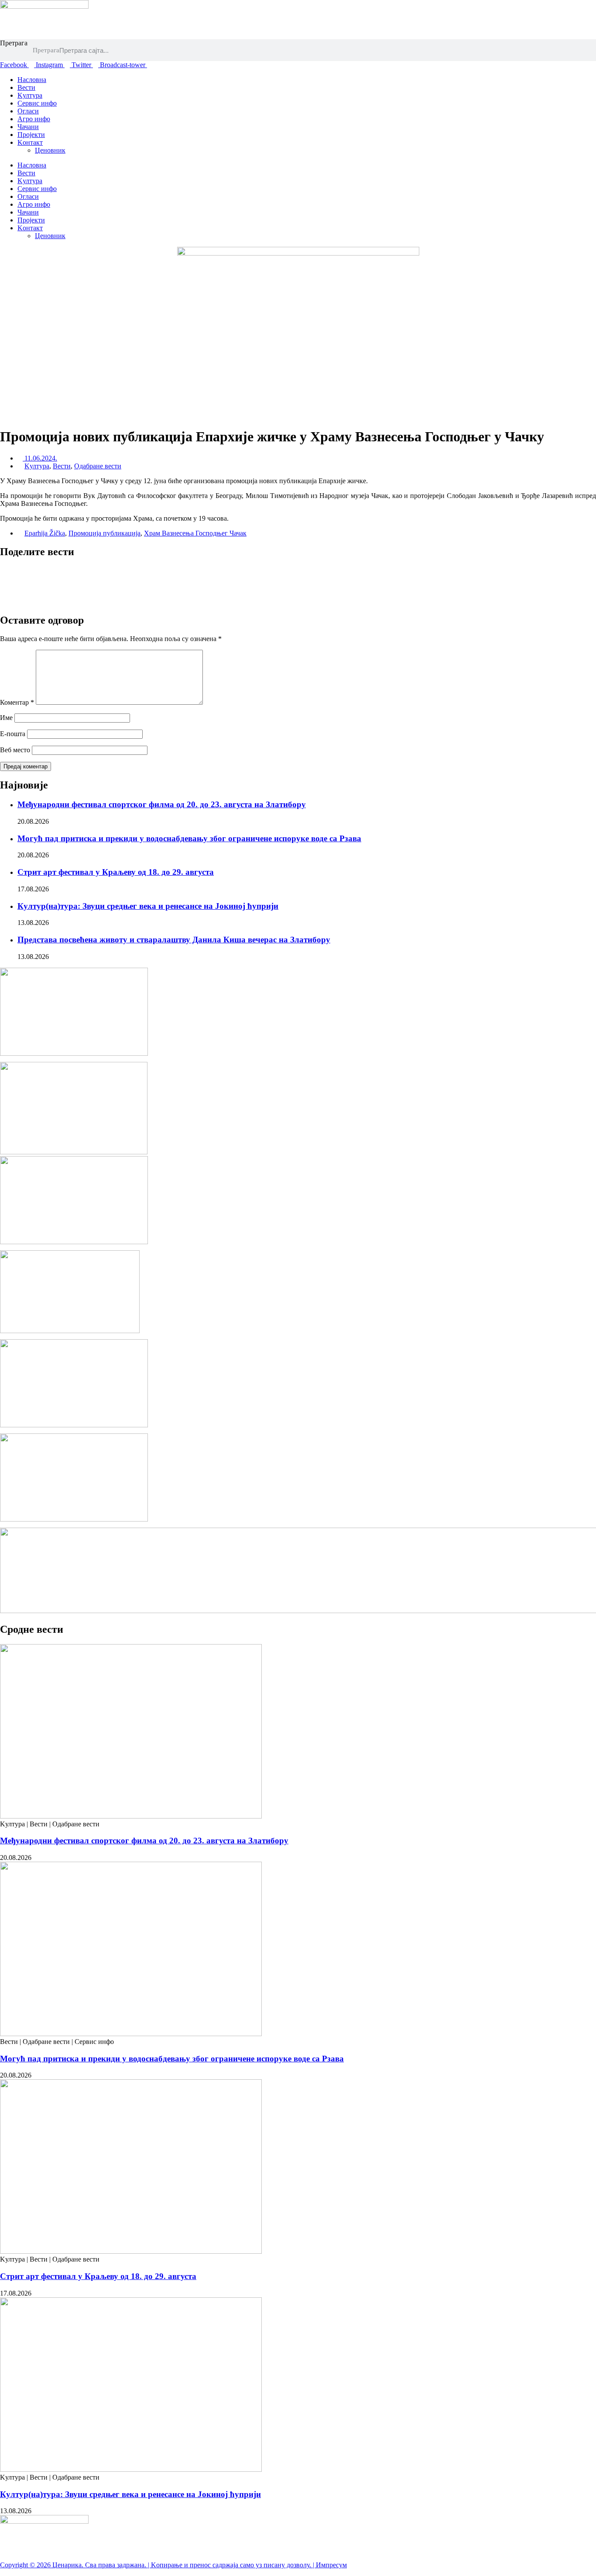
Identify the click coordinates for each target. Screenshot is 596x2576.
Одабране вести (98, 466)
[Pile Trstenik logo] (74, 1152)
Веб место (15, 750)
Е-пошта (13, 734)
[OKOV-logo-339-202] (74, 1242)
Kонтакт (30, 142)
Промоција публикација (104, 533)
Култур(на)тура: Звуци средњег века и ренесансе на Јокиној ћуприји (148, 906)
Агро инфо (34, 119)
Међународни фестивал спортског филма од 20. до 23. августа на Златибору (162, 804)
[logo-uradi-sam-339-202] (74, 1053)
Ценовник (50, 150)
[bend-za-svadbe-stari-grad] (70, 1331)
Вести (26, 87)
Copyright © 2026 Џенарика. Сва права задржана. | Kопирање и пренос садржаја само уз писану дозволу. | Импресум (173, 2565)
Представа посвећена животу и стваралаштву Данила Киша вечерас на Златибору (174, 940)
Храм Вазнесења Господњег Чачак (195, 533)
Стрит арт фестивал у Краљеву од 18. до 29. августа (116, 872)
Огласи (28, 111)
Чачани (28, 127)
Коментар (17, 702)
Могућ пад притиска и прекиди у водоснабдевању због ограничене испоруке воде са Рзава (189, 838)
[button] (298, 570)
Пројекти (31, 135)
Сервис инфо (37, 103)
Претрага (14, 43)
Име (6, 718)
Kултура (30, 95)
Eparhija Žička (45, 533)
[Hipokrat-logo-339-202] (74, 1519)
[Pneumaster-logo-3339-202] (74, 1425)
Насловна (32, 80)
